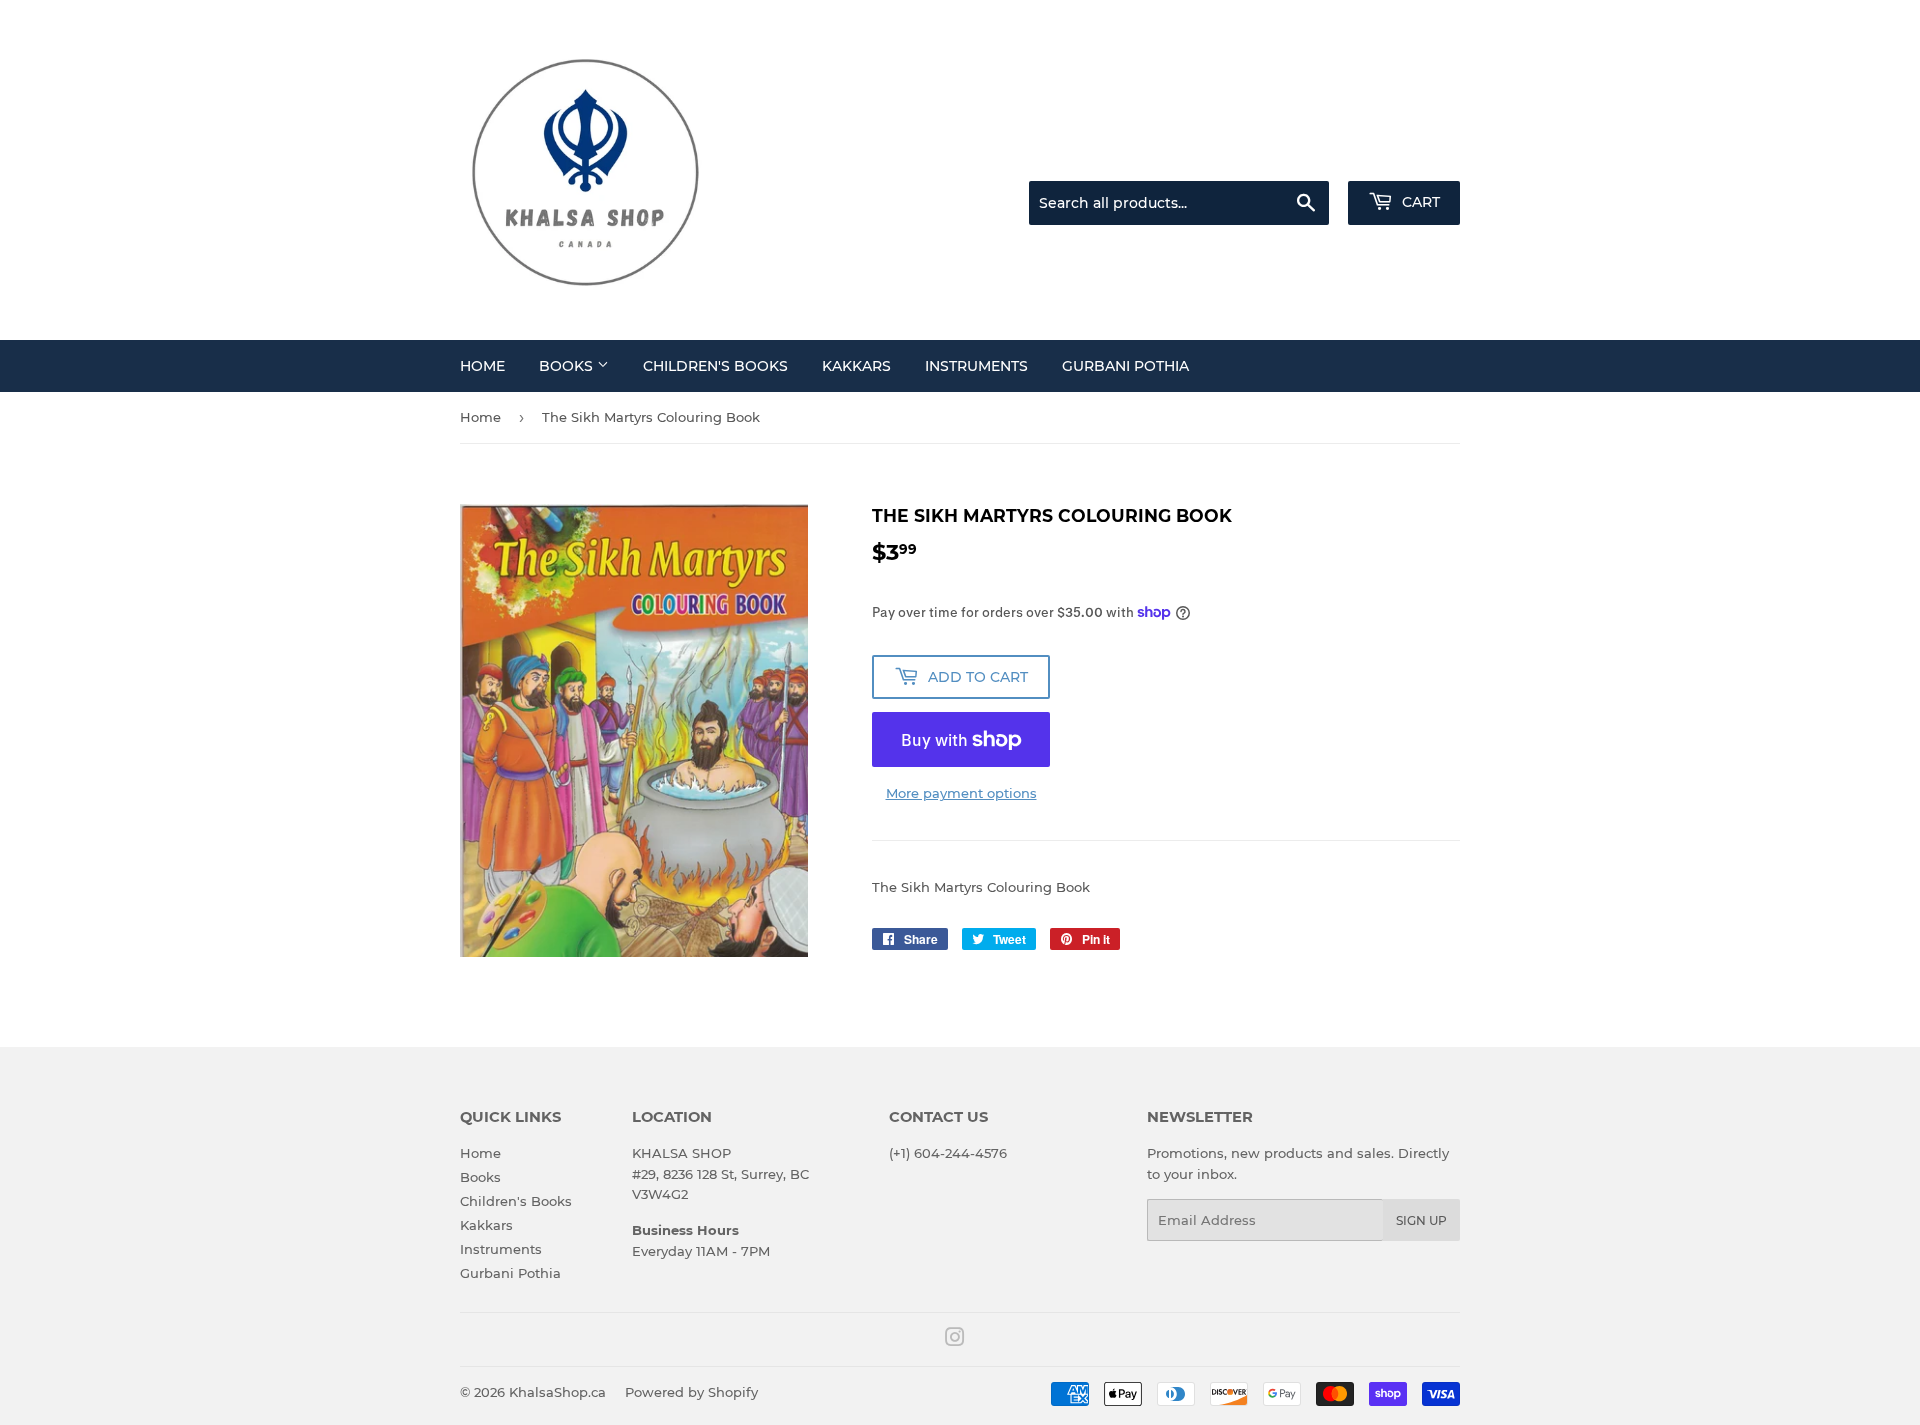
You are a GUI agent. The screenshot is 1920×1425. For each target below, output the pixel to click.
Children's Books (715, 366)
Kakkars (856, 366)
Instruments (976, 366)
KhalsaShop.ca (557, 1392)
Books (568, 366)
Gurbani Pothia (1125, 366)
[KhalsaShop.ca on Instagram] (955, 1340)
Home (482, 366)
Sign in (1302, 156)
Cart (1419, 202)
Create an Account (1405, 156)
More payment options (961, 793)
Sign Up (1421, 1220)
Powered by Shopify (691, 1392)
